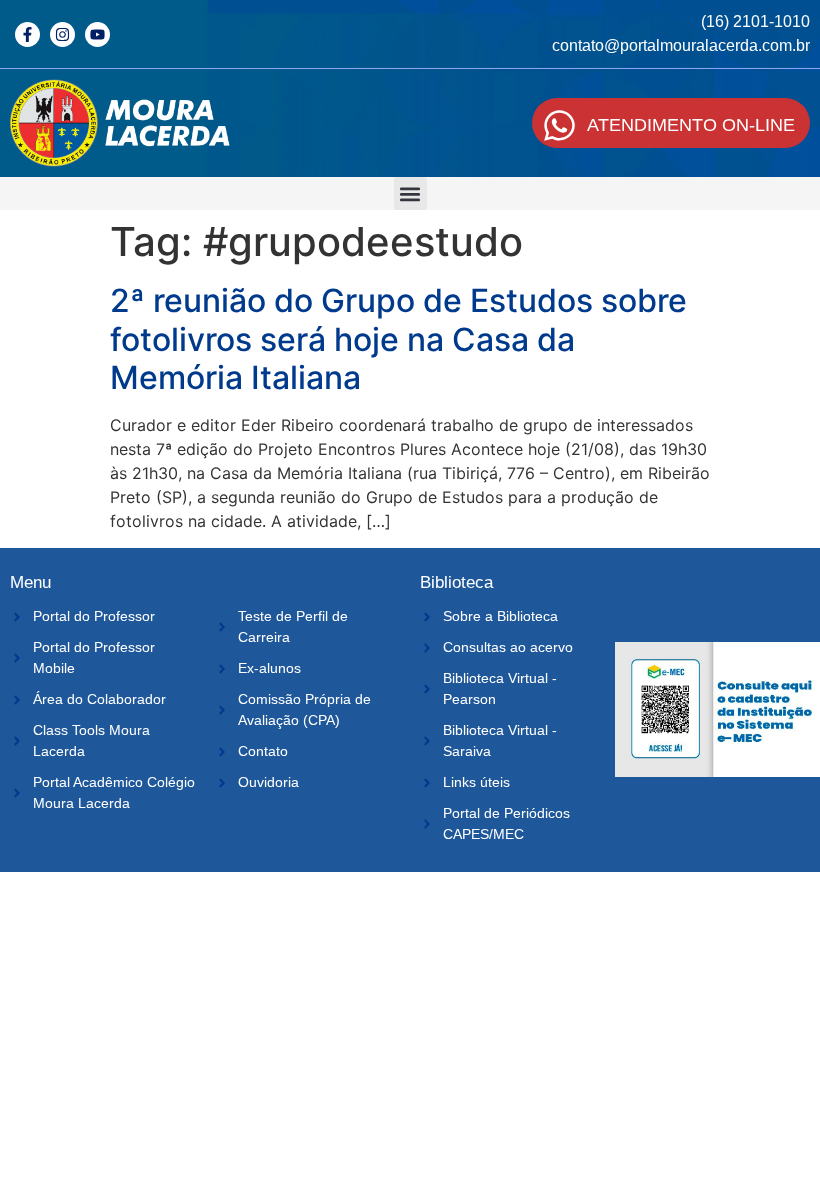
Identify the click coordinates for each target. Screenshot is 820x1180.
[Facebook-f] (27, 34)
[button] (410, 193)
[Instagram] (62, 34)
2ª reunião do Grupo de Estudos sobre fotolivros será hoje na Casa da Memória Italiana (398, 339)
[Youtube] (97, 34)
